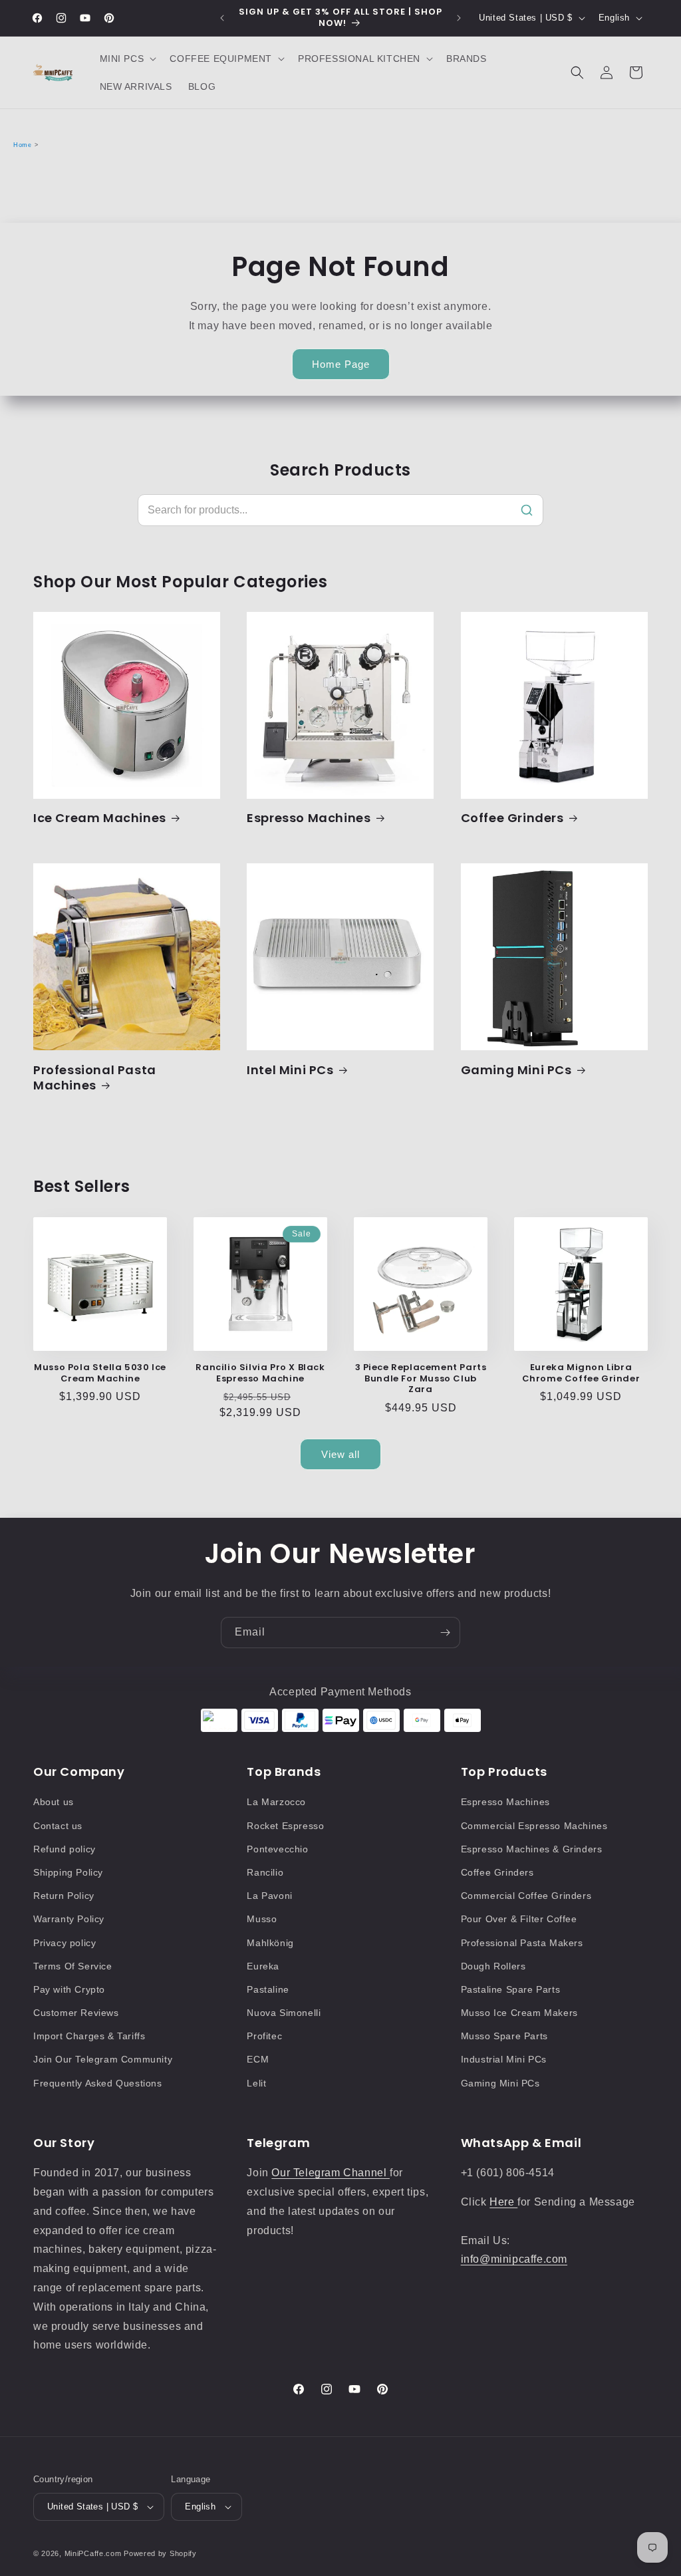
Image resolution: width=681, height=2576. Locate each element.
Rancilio (265, 1872)
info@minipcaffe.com (514, 2259)
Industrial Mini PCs (504, 2059)
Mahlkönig (270, 1943)
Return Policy (64, 1896)
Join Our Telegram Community (103, 2059)
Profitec (264, 2036)
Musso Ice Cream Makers (519, 2013)
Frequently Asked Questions (98, 2083)
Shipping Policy (68, 1872)
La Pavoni (269, 1896)
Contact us (58, 1826)
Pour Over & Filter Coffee (519, 1919)
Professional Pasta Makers (522, 1943)
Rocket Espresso (285, 1826)
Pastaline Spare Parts (511, 1989)
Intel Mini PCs (290, 1070)
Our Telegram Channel (331, 2173)
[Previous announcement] (222, 18)
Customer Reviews (76, 2013)
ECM (258, 2059)
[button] (127, 59)
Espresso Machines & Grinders (532, 1849)
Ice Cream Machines (100, 818)
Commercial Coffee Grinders (526, 1896)
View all (340, 1454)
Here (503, 2202)
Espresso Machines (309, 818)
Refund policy (65, 1849)
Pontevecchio (277, 1849)
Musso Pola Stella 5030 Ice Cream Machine (100, 1373)
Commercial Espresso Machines (534, 1826)
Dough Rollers (493, 1966)
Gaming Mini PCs (516, 1070)
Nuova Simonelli (284, 2013)
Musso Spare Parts (504, 2036)
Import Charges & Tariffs (89, 2036)
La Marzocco (276, 1802)
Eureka (263, 1966)
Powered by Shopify (160, 2553)
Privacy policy (65, 1943)
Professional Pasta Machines (95, 1078)
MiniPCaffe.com (93, 2553)
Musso (262, 1919)
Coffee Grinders (512, 818)
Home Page (341, 364)
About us (54, 1802)
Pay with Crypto (69, 1989)
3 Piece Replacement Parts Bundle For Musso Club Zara (421, 1379)
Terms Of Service (73, 1966)
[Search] (527, 510)
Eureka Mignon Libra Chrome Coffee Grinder (581, 1373)
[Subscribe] (445, 1633)
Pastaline (268, 1989)
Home (22, 145)
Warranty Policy (69, 1919)
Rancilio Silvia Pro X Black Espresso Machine (260, 1373)
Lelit (256, 2083)
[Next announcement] (459, 18)
